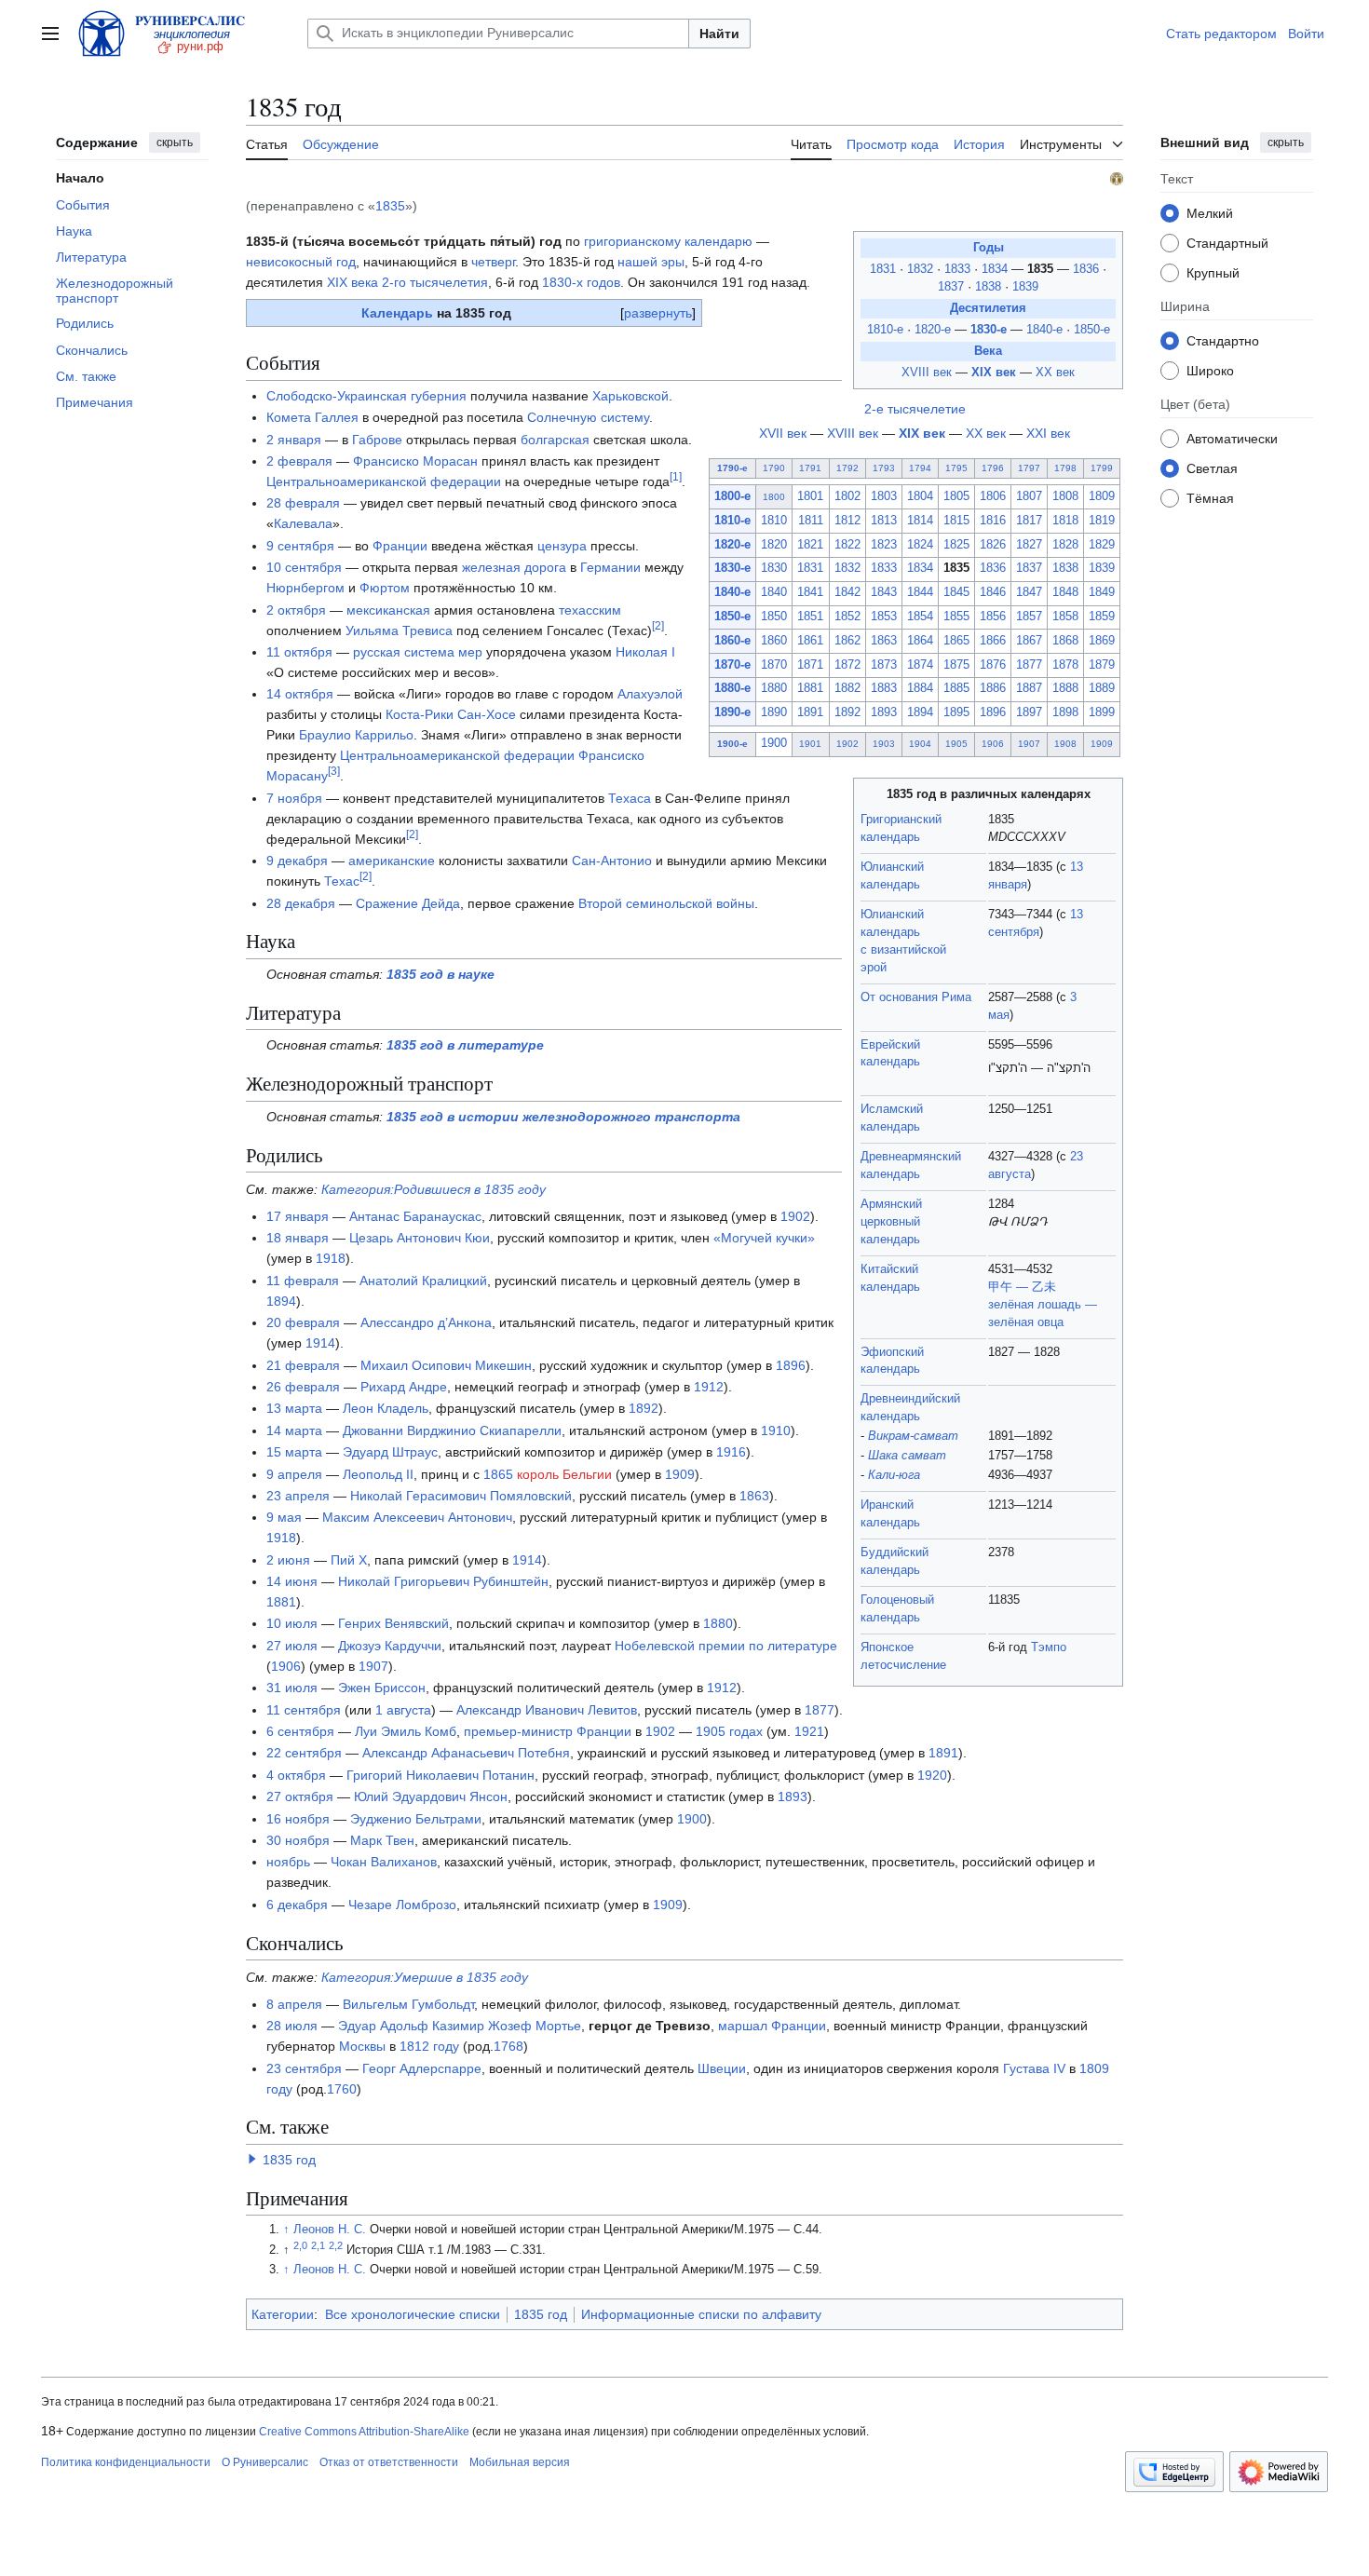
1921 (809, 1731)
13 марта (294, 1408)
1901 (810, 744)
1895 (956, 712)
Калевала (303, 523)
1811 (811, 521)
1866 (993, 641)
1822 (847, 545)
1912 (709, 1387)
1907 (1029, 744)
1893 (884, 712)
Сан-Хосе (487, 714)
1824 (920, 545)
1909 (1102, 744)
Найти (719, 34)
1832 (922, 269)
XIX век (994, 373)
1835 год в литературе (465, 1045)
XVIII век (927, 373)
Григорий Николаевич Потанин (441, 1775)
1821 (810, 545)
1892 (847, 712)
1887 (1029, 688)
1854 (920, 617)
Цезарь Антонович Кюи (420, 1238)
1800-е (732, 496)
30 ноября (298, 1840)
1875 (956, 665)
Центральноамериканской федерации (384, 481)
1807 (1029, 496)
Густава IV (1034, 2068)
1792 (847, 468)
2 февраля (299, 461)
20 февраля (303, 1322)
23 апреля (298, 1496)
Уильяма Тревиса (399, 630)
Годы (989, 248)
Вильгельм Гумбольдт (408, 2004)
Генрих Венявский (393, 1623)
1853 (884, 617)
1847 (1029, 592)
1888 (1065, 688)
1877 (1029, 665)
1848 (1065, 592)
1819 (1102, 521)
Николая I (645, 652)
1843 (884, 592)
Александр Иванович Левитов (547, 1710)
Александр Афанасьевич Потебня (466, 1753)
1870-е (732, 665)
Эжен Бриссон (382, 1688)
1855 (956, 617)
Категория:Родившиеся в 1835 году (434, 1189)
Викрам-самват (913, 1436)
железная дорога (514, 567)
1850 (774, 617)
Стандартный (1227, 242)
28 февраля (303, 503)
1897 (1029, 712)
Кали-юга (894, 1475)
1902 (847, 744)
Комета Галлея (312, 417)
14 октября (300, 694)
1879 (1102, 665)
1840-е (1044, 330)
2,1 (318, 2245)
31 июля (292, 1688)
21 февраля (303, 1365)
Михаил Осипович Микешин (446, 1365)
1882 (847, 688)
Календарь (397, 313)
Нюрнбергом (305, 588)
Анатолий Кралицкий (423, 1281)
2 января (294, 440)
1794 (920, 468)
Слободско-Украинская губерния (366, 396)
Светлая (1212, 468)
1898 (1065, 712)
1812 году (429, 2046)
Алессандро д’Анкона (426, 1322)
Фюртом (385, 588)
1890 (774, 712)
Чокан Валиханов (384, 1862)
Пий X (349, 1560)
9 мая (284, 1517)
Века (988, 351)
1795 (956, 468)
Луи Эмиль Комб (406, 1731)
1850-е (1092, 330)
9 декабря (297, 861)
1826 (993, 545)
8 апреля (294, 2004)
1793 (884, 468)
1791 (810, 468)
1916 (731, 1452)
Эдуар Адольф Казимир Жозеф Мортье (460, 2026)
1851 (810, 617)
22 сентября (304, 1753)
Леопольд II (378, 1474)
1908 (1065, 744)
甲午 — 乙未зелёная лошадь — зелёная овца (1043, 1305)
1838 (990, 287)
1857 (1029, 617)
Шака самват (907, 1456)
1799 (1102, 468)
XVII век (783, 433)
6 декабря (297, 1905)
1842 (847, 592)
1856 (993, 617)
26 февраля (303, 1387)
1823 (884, 545)
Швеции (722, 2068)
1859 (1102, 617)
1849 (1102, 592)
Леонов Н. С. (330, 2230)
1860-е (732, 641)
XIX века (352, 282)
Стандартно (1223, 340)
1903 (884, 744)
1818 (1065, 521)
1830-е (989, 330)
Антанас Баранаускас (415, 1216)
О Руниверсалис (265, 2462)
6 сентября (300, 1731)
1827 (1029, 545)
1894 (920, 712)
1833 (959, 269)
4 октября (296, 1775)
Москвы (362, 2046)
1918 (331, 1258)
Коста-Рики (420, 714)
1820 (774, 545)
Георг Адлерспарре (422, 2068)
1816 (993, 521)
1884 (920, 688)
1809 (1102, 496)
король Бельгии (564, 1474)
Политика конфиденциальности (126, 2462)
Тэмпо (1049, 1647)
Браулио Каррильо (356, 735)
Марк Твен (382, 1840)
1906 (993, 744)
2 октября (296, 610)
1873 (884, 665)
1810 (774, 521)
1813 (884, 521)
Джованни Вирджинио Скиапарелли (452, 1430)
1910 (776, 1430)
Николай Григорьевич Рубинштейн (443, 1581)
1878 (1065, 665)
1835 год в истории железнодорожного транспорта (563, 1117)
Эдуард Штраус (390, 1452)
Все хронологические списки (413, 2314)
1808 (1065, 496)
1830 (774, 568)
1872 (847, 665)
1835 (390, 206)
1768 (508, 2046)
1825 (956, 545)
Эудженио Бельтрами (416, 1819)
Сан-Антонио (612, 861)
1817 (1029, 521)
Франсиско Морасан (415, 461)
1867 (1029, 641)
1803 (884, 496)
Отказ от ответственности (389, 2462)
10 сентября (304, 567)
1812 (847, 521)
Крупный (1213, 272)
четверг (493, 262)
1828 (1065, 545)
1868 (1065, 641)
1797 (1029, 468)
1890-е (732, 712)
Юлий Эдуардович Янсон (431, 1796)
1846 (993, 592)
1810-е (885, 330)
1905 (956, 744)
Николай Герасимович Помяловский (461, 1496)
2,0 (300, 2245)
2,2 (336, 2245)
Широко (1210, 370)
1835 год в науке (441, 974)
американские (392, 861)
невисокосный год (301, 262)
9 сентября (300, 546)
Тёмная (1210, 497)
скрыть (175, 142)
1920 (932, 1775)
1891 (810, 712)
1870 (774, 665)
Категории (283, 2314)
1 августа (403, 1710)
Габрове (377, 440)
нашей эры (651, 262)
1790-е (732, 468)
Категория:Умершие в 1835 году (425, 1977)
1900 (774, 743)
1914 (320, 1343)
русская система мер (418, 652)
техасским (590, 610)
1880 (774, 688)
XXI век (1048, 433)
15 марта (294, 1452)
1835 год (289, 2160)
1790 (774, 468)
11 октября (299, 652)
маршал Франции (772, 2026)
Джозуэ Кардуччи (390, 1646)
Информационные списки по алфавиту (701, 2314)
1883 (884, 688)
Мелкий (1210, 212)
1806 (993, 496)
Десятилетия (988, 308)
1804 (920, 496)
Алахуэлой (650, 694)
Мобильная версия (520, 2462)
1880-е (732, 688)
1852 (847, 617)
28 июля (292, 2026)
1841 (810, 592)
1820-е (933, 330)
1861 (810, 641)
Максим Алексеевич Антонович (417, 1517)
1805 (956, 496)
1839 (1025, 287)
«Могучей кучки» (764, 1238)
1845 (956, 592)
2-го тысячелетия (435, 282)
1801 (810, 496)
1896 (993, 712)
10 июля (292, 1623)
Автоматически (1232, 438)
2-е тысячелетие (915, 409)
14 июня (292, 1581)
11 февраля (303, 1281)
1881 (810, 688)
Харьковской (630, 396)
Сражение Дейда (408, 903)
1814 (920, 521)
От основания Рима (916, 997)
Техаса (630, 798)
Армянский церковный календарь (891, 1222)
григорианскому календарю (668, 241)
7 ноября (294, 798)
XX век (1055, 373)
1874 (920, 665)
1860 (774, 641)
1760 (342, 2089)
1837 (953, 287)
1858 (1065, 617)
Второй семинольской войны (666, 903)
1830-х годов (581, 282)
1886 (993, 688)
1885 (956, 688)
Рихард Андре (404, 1387)
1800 (774, 497)
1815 (956, 521)
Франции (400, 546)
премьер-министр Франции (548, 1731)
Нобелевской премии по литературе (726, 1646)
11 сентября (304, 1710)
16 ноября (298, 1819)
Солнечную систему (588, 417)
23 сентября (304, 2068)
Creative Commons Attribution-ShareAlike (364, 2432)
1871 (810, 665)
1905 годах (729, 1731)
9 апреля (294, 1474)
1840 (774, 592)
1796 (993, 468)
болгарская (555, 440)
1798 (1065, 468)
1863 (884, 641)
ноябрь (288, 1862)
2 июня (288, 1560)
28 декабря (301, 903)
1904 (920, 744)
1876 (993, 665)
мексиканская (388, 610)
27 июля (292, 1646)
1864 (920, 641)
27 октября (300, 1796)
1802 (847, 496)
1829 (1102, 545)
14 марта (294, 1430)
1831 (885, 269)
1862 (847, 641)
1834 (996, 269)
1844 (920, 592)
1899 (1102, 712)
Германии (610, 567)
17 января (298, 1216)
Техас (342, 881)
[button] (50, 34)
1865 (956, 641)
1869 (1102, 641)
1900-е (732, 744)
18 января (298, 1238)
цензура (562, 546)
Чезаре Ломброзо (402, 1905)
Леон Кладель (386, 1408)
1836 (1088, 269)
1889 (1102, 688)
